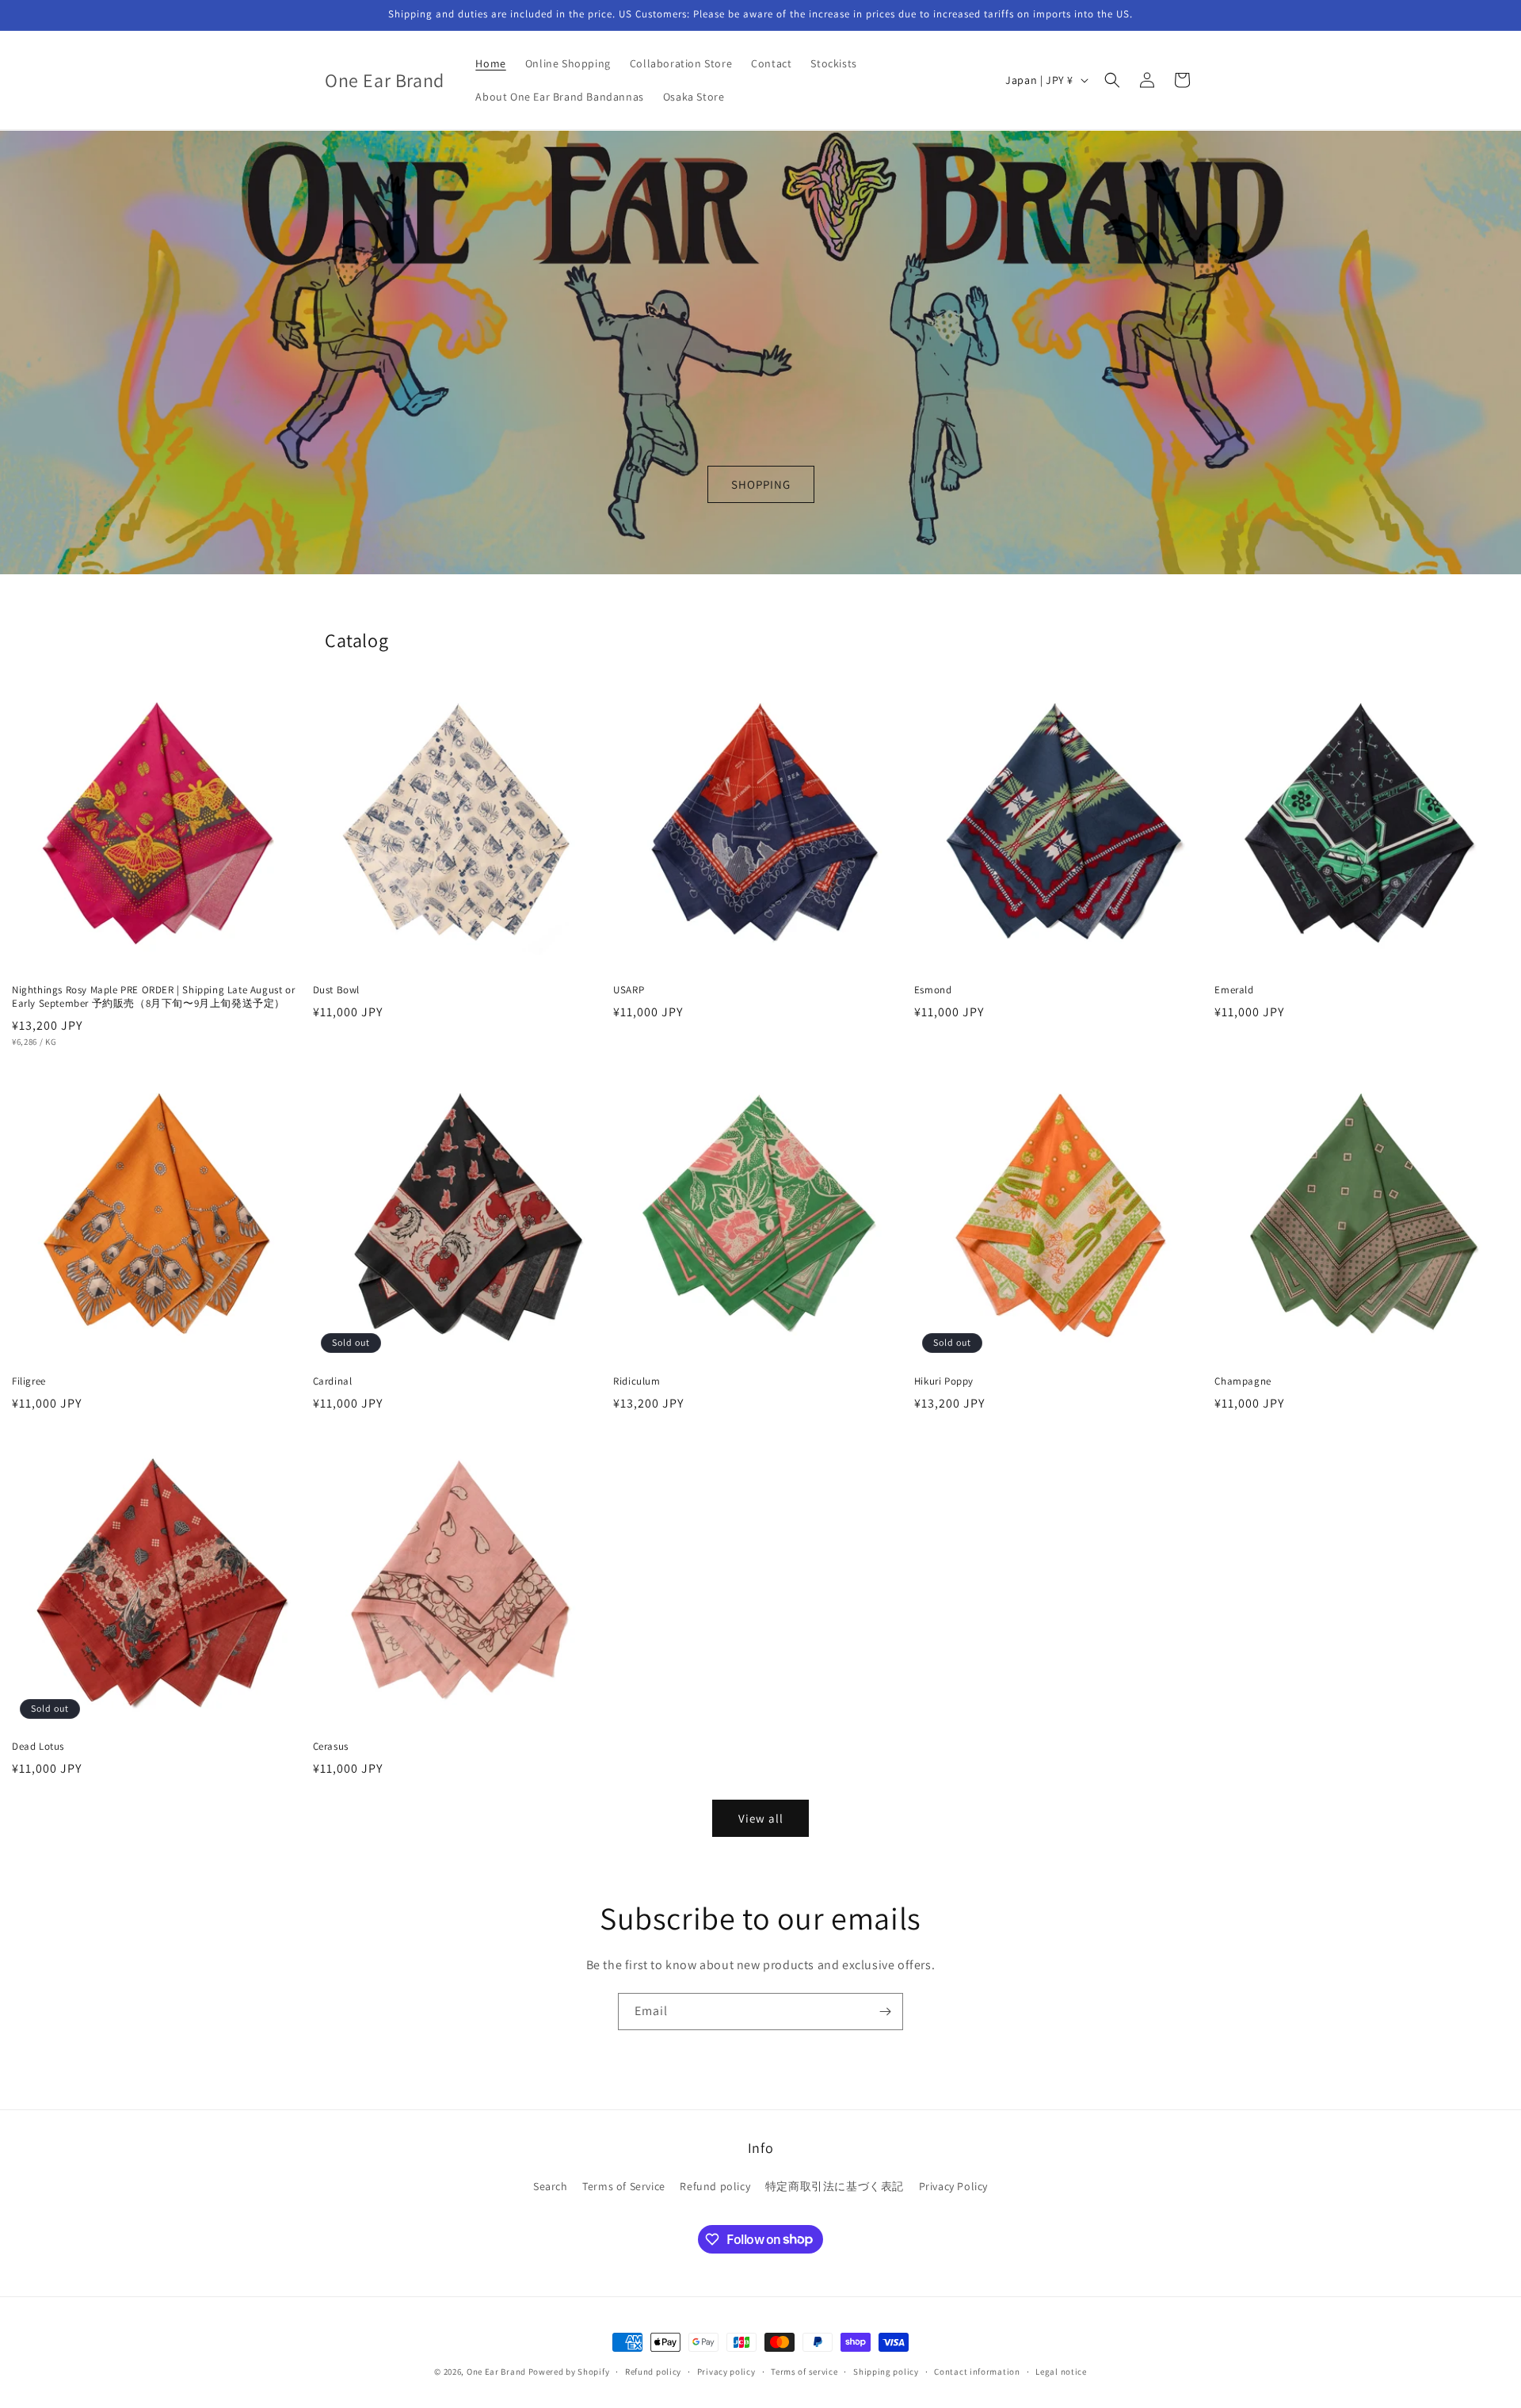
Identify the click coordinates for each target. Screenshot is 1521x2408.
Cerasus (336, 1747)
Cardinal (333, 1381)
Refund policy (715, 2186)
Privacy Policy (953, 2186)
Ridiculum (637, 1381)
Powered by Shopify (569, 2372)
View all (761, 1818)
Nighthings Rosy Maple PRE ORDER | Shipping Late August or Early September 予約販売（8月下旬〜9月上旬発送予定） (153, 997)
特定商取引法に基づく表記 (835, 2186)
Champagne (1243, 1381)
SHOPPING (761, 484)
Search (551, 2186)
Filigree (29, 1381)
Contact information (977, 2371)
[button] (1112, 80)
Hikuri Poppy (944, 1381)
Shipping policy (886, 2371)
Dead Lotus (38, 1747)
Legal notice (1061, 2371)
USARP (629, 990)
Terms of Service (624, 2186)
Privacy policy (726, 2371)
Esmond (933, 990)
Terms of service (804, 2371)
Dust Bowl (336, 990)
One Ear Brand (496, 2372)
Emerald (1234, 990)
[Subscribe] (885, 2012)
